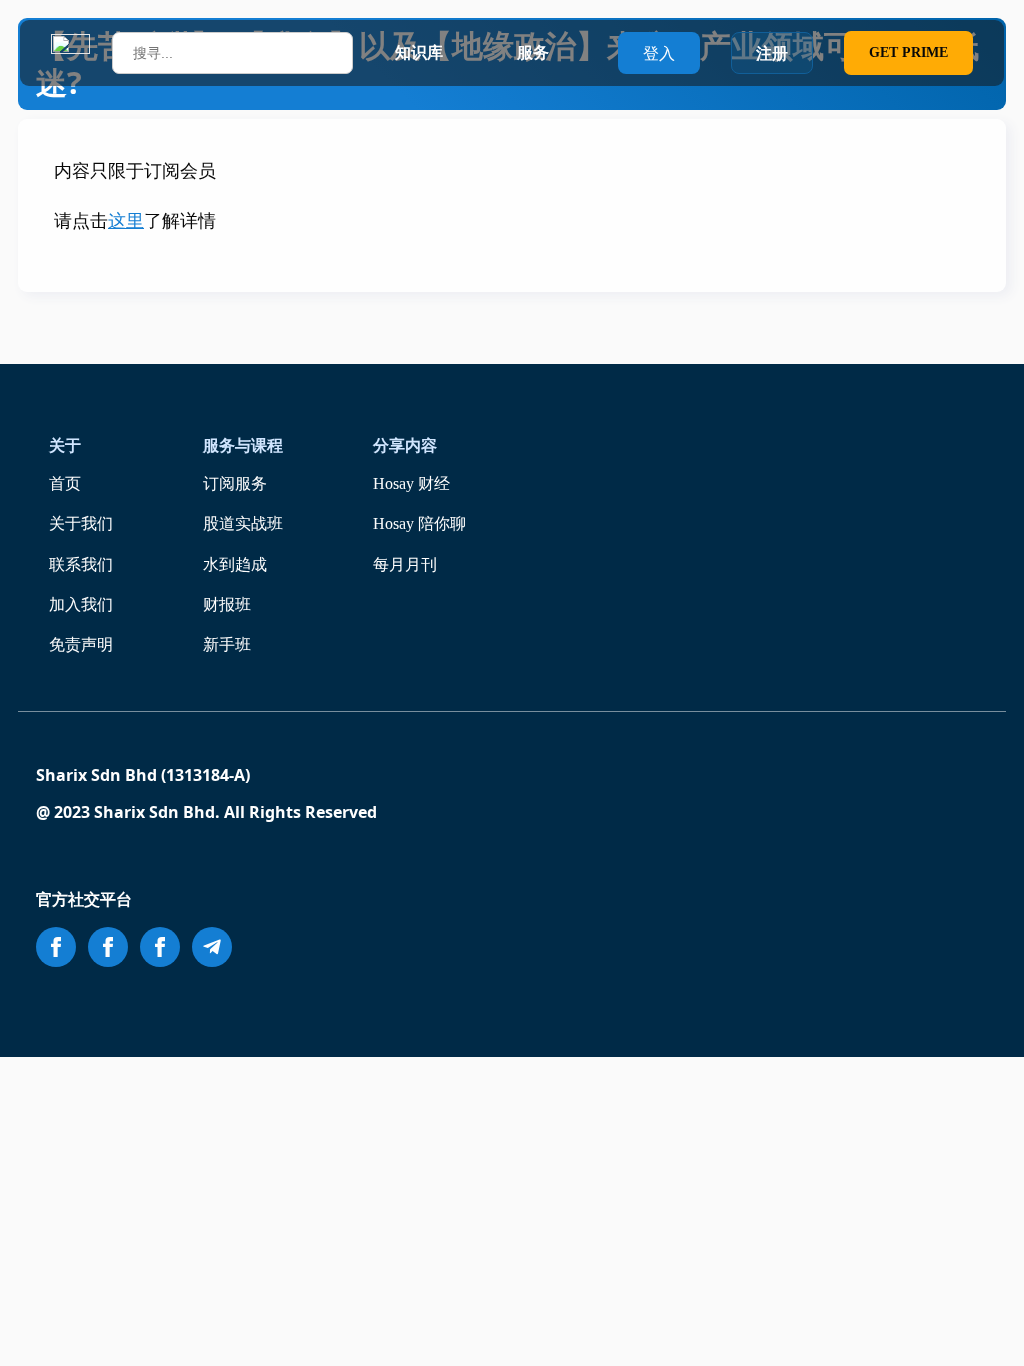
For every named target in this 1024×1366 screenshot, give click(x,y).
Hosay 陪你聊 (419, 523)
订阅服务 (235, 483)
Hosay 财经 (411, 483)
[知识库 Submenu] (462, 53)
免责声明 (81, 644)
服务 (533, 52)
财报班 (227, 604)
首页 (65, 483)
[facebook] (56, 947)
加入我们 (81, 604)
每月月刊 (405, 564)
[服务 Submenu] (568, 53)
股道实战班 (243, 523)
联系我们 (81, 564)
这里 (126, 221)
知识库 (419, 52)
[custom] (212, 947)
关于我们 (81, 523)
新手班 (227, 644)
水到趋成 (235, 564)
